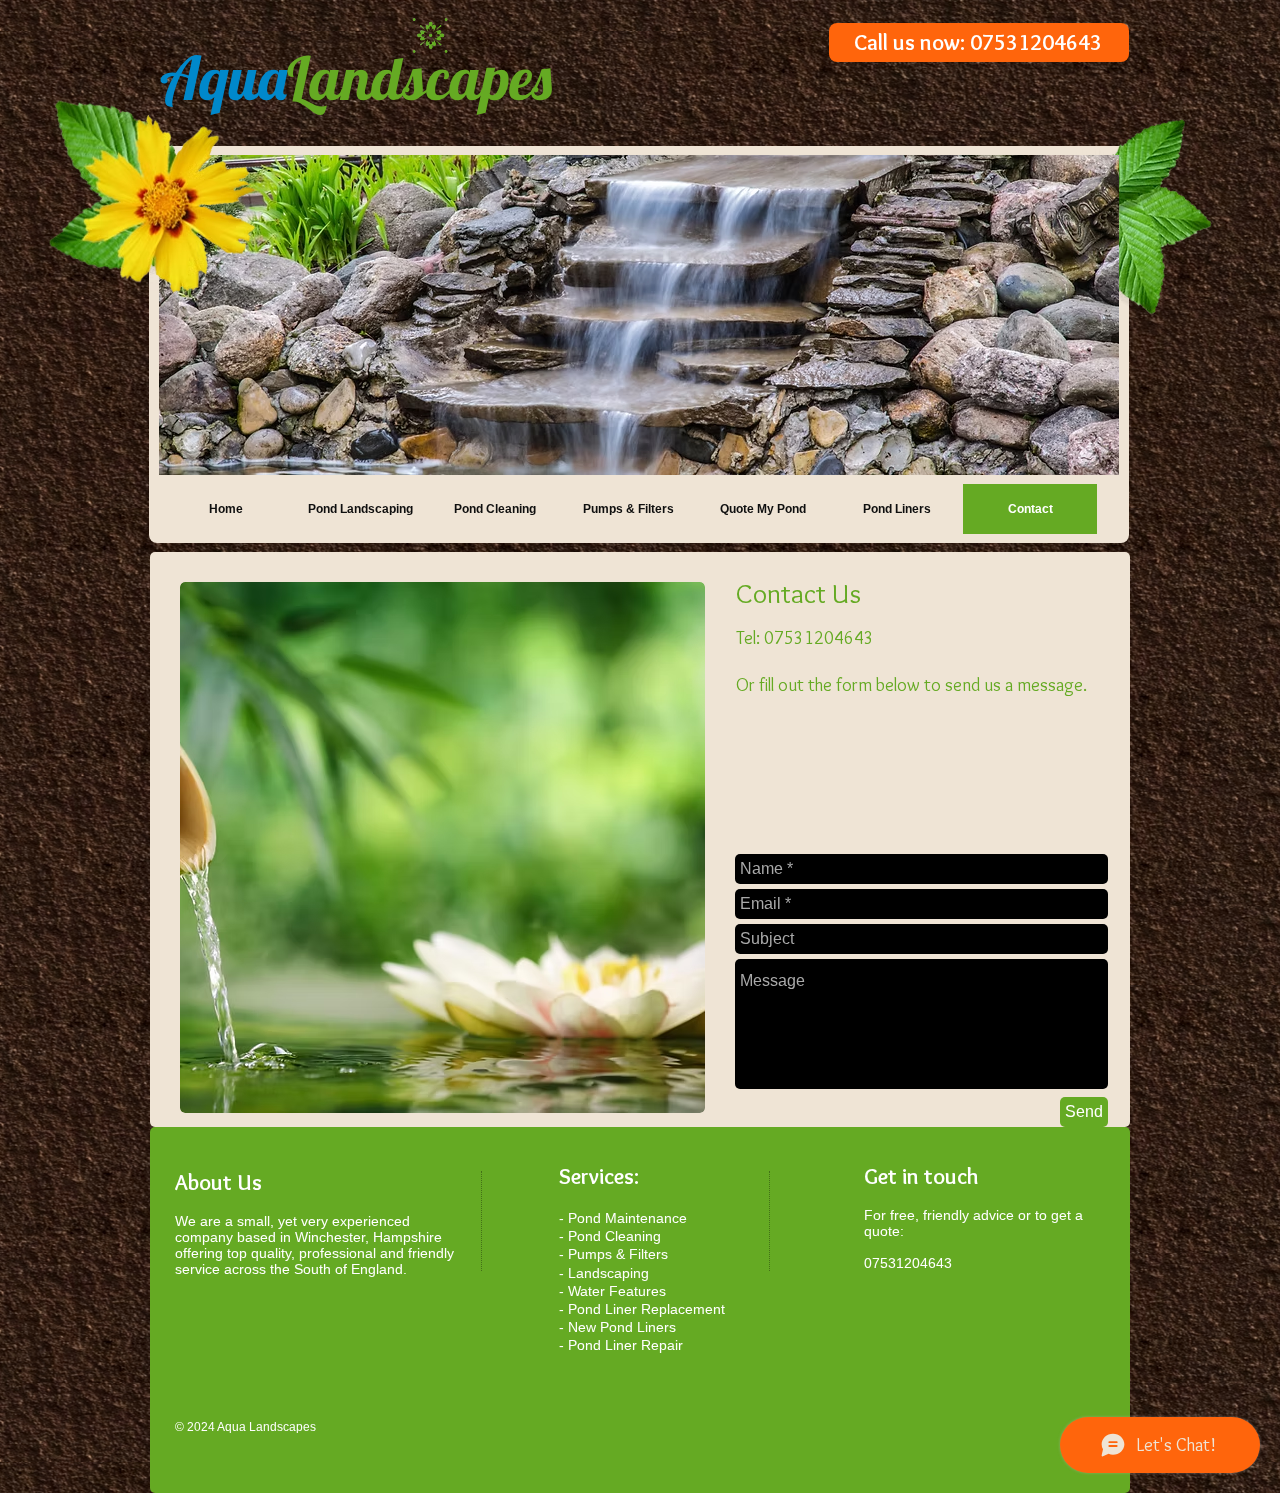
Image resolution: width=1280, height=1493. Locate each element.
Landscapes (356, 77)
